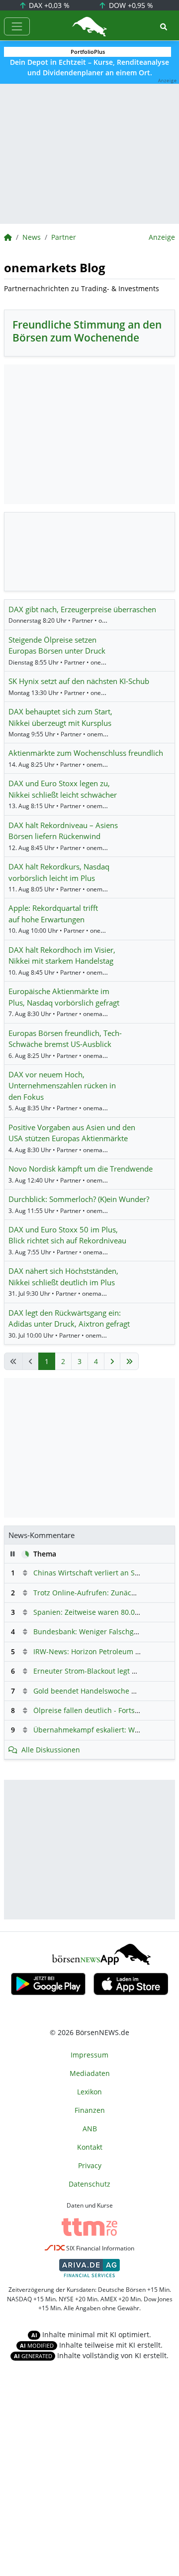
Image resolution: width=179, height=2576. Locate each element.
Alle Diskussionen (51, 1750)
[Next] (112, 1361)
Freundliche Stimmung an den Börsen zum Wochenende (87, 331)
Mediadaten (90, 2073)
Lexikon (89, 2092)
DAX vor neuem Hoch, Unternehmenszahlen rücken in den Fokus (62, 1086)
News (32, 237)
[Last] (129, 1361)
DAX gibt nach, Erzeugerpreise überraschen (82, 609)
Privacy (90, 2165)
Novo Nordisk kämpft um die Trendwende (81, 1169)
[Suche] (164, 27)
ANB (90, 2129)
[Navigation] (17, 26)
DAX (48, 5)
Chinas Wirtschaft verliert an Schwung (97, 1573)
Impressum (89, 2055)
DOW (130, 5)
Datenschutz (89, 2184)
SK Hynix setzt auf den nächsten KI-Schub (79, 681)
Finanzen (90, 2110)
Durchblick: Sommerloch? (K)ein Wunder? (79, 1199)
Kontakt (90, 2147)
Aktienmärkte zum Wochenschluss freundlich (86, 753)
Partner (64, 237)
